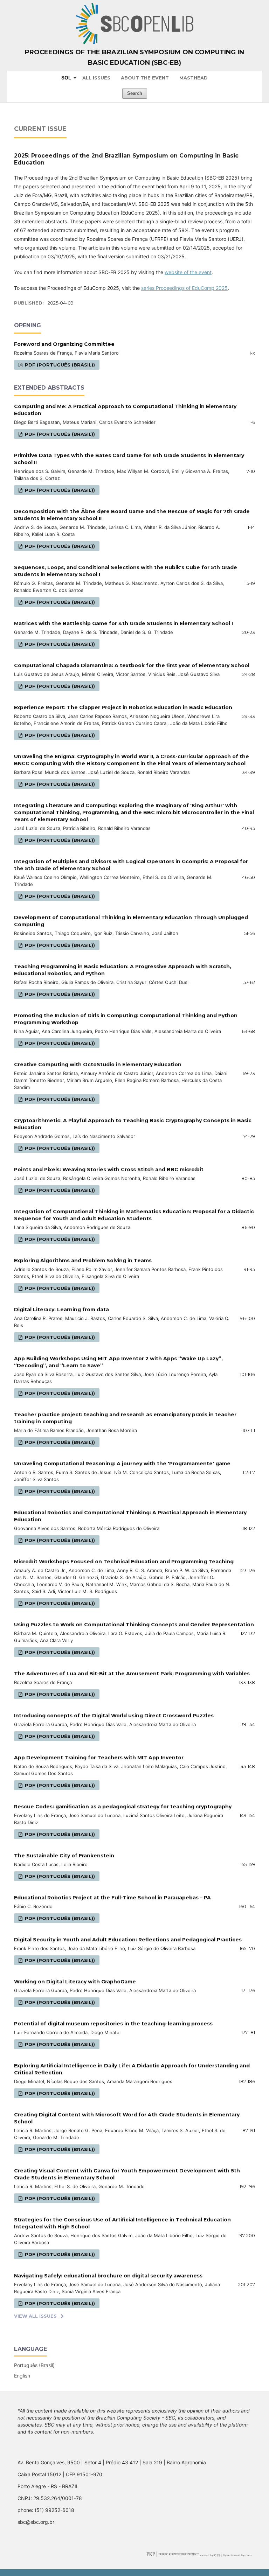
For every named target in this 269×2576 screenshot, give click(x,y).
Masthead (194, 78)
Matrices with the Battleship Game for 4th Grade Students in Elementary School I (123, 623)
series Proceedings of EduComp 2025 (184, 288)
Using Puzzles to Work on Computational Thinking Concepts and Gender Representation (134, 1625)
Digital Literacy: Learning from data (61, 1310)
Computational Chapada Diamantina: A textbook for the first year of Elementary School (132, 665)
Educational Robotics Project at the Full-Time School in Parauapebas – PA (112, 1898)
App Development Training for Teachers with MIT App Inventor (99, 1758)
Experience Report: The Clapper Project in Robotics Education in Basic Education (123, 707)
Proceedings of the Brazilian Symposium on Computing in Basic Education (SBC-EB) (134, 57)
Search (135, 93)
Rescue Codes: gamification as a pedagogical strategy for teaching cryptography (123, 1807)
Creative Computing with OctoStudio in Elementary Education (98, 1064)
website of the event (188, 272)
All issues (96, 78)
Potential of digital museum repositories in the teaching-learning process (113, 2024)
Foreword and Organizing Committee (64, 344)
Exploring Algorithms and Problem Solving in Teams (83, 1261)
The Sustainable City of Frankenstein (64, 1856)
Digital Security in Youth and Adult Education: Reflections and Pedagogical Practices (128, 1940)
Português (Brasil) (34, 2365)
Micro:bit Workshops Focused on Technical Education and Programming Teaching (124, 1562)
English (22, 2376)
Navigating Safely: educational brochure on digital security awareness (108, 2276)
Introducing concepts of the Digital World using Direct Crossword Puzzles (114, 1716)
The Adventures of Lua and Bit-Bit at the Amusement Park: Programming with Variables (132, 1674)
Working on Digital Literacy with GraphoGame (75, 1982)
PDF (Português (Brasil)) (59, 365)
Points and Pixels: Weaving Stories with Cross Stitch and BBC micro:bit (109, 1170)
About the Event (145, 78)
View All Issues (35, 2316)
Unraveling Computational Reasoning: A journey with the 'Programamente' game (122, 1464)
